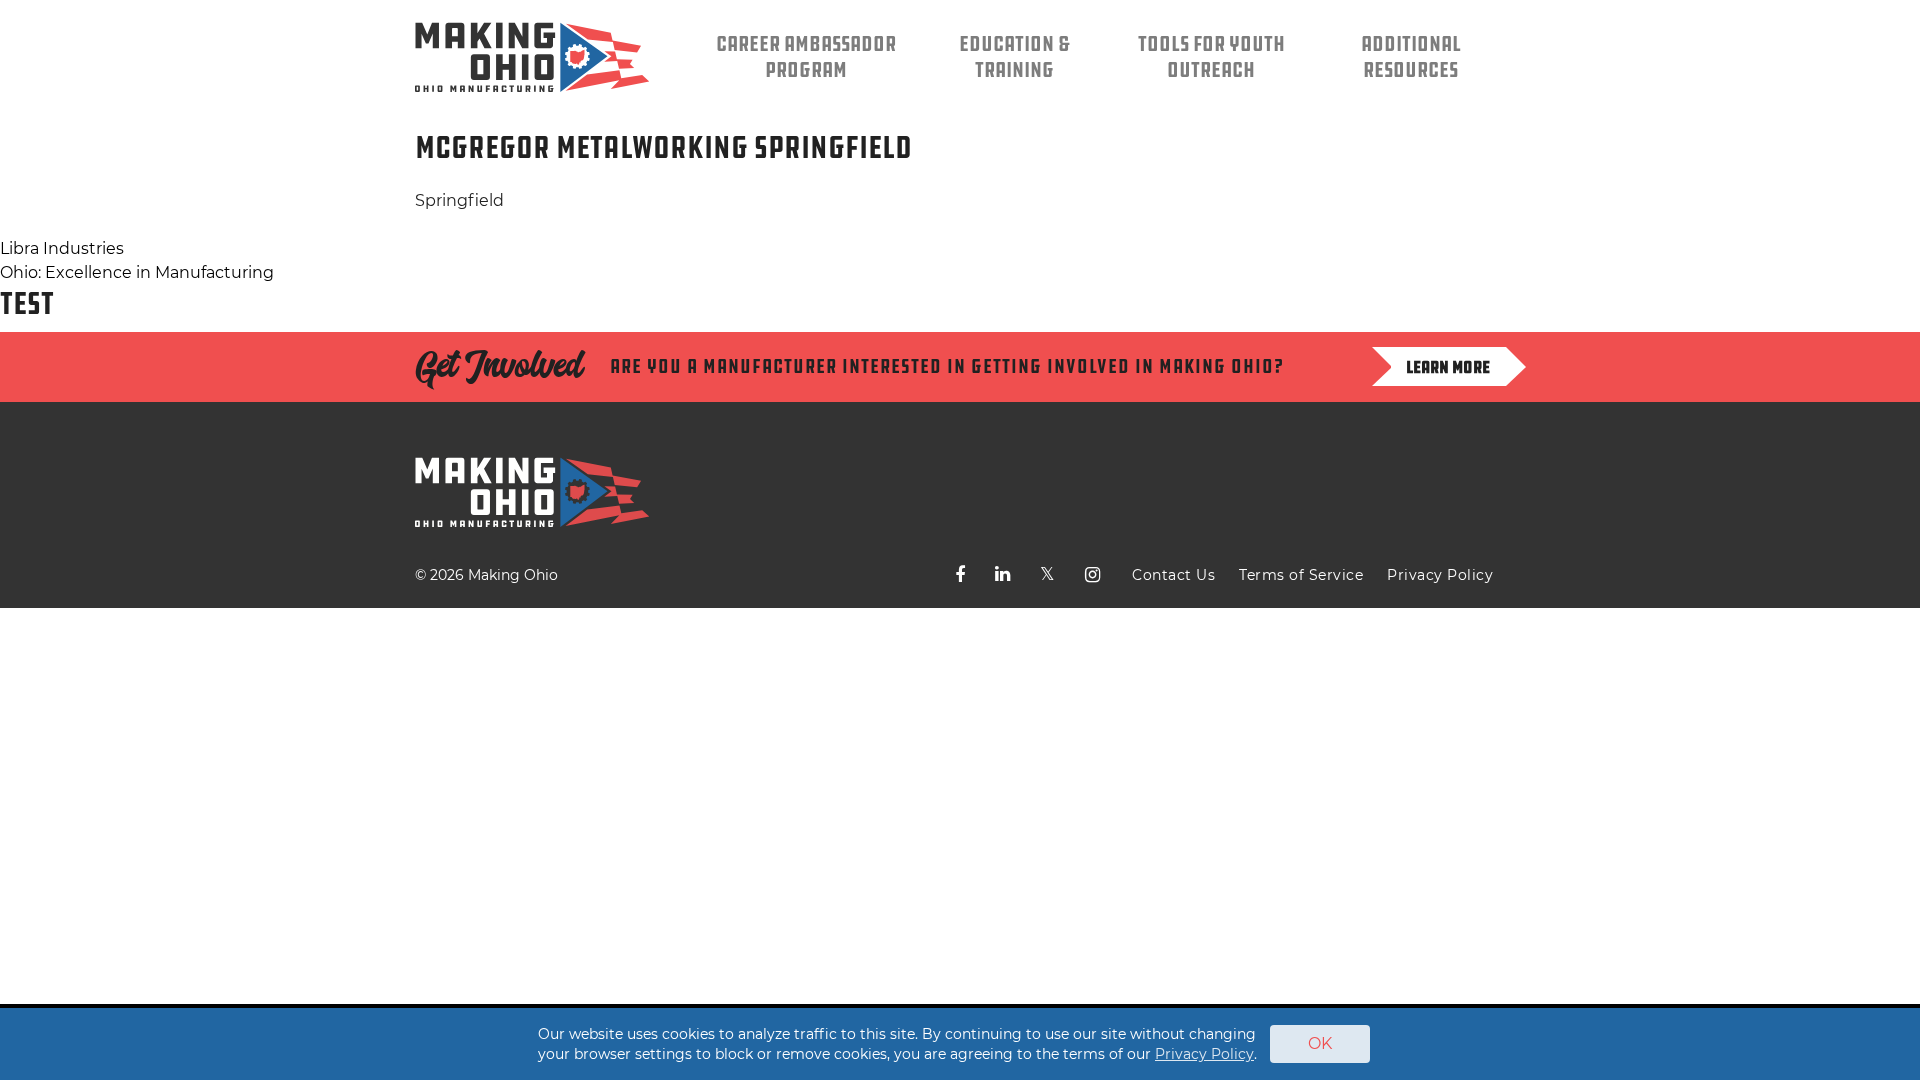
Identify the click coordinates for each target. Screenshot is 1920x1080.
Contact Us (1173, 575)
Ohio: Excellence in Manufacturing (137, 272)
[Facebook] (960, 575)
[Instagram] (1092, 575)
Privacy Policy (1440, 575)
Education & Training (1014, 57)
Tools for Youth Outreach (1211, 57)
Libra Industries (62, 248)
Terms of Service (1301, 575)
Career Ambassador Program (806, 57)
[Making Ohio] (532, 57)
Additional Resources (1411, 57)
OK (1320, 1043)
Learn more (1448, 367)
